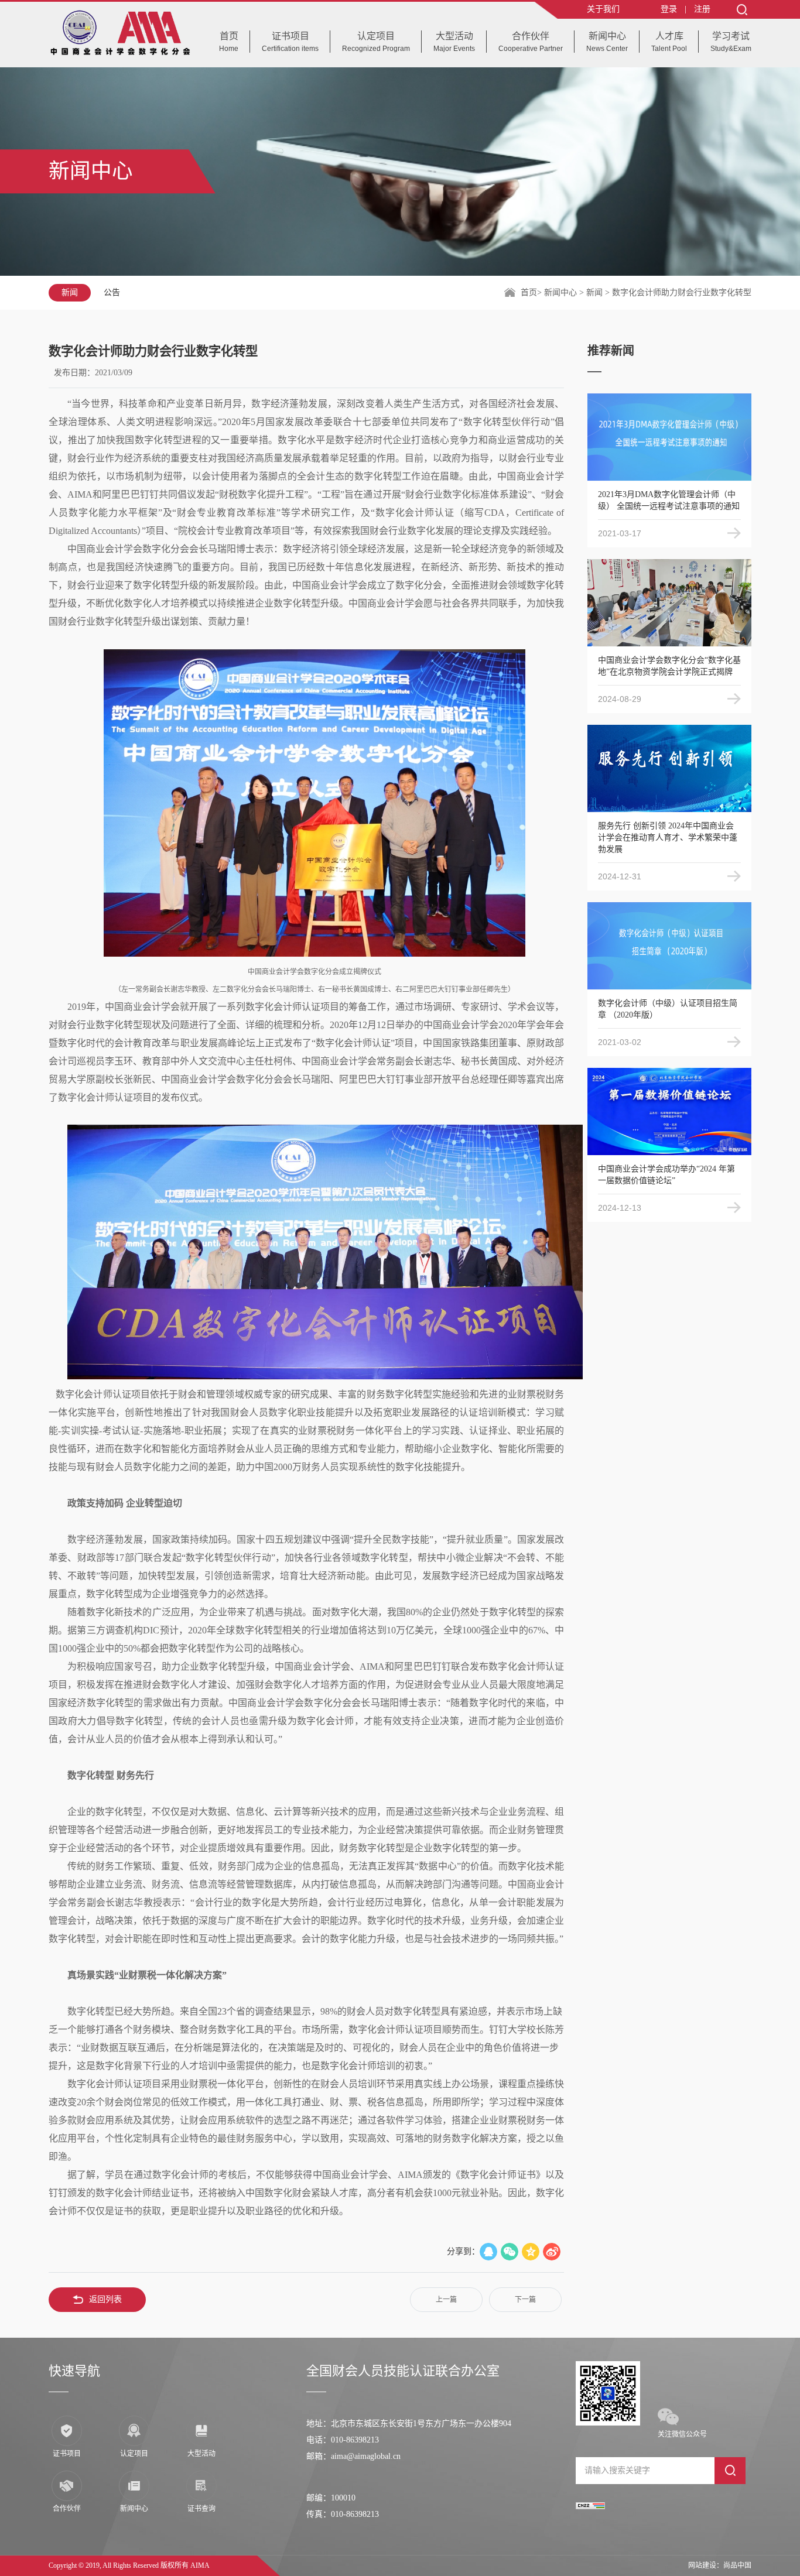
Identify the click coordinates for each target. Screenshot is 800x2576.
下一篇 (525, 2300)
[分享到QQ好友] (488, 2252)
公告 (112, 292)
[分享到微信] (510, 2252)
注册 (702, 9)
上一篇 (446, 2300)
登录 (669, 9)
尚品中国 (737, 2565)
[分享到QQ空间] (531, 2252)
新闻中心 (562, 292)
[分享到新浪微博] (552, 2252)
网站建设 (702, 2565)
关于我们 (603, 9)
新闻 (70, 292)
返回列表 (105, 2299)
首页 (529, 292)
